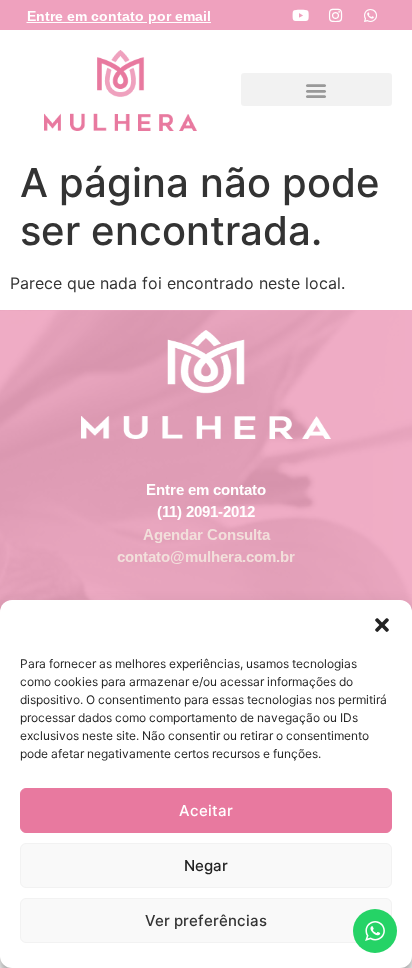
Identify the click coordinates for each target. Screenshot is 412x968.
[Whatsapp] (370, 15)
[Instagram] (335, 15)
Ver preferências (206, 920)
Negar (206, 865)
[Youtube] (300, 15)
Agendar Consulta (206, 534)
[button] (382, 625)
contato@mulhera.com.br (206, 556)
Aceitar (206, 810)
